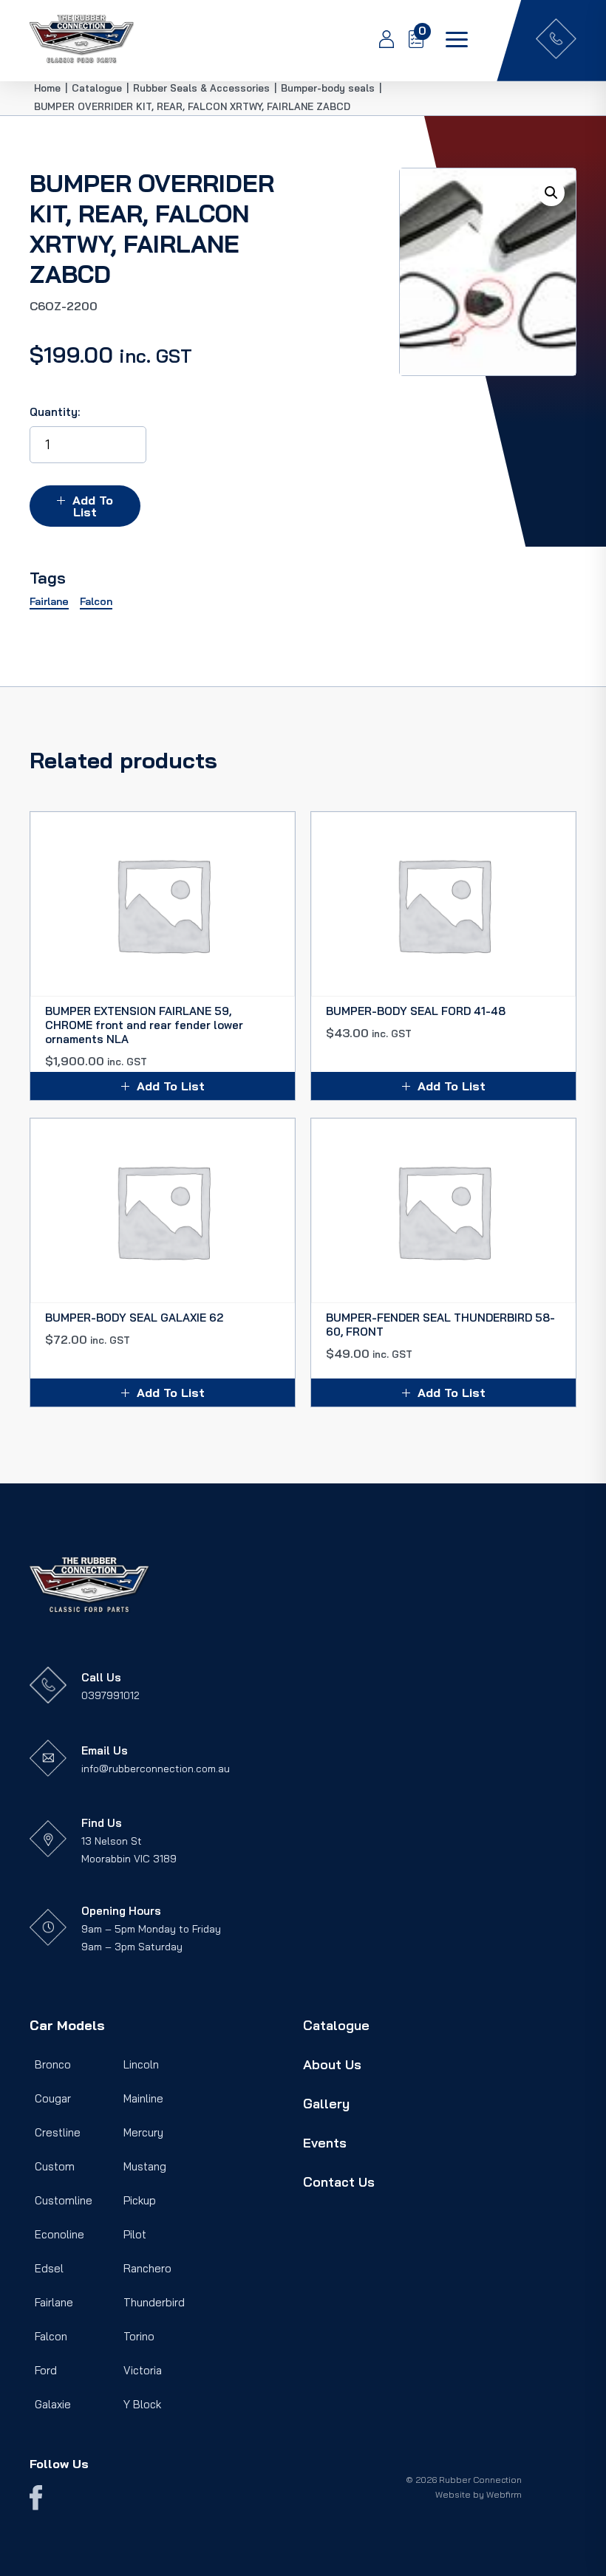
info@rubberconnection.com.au (156, 1769)
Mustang (145, 2166)
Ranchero (147, 2268)
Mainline (143, 2098)
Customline (64, 2200)
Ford (46, 2370)
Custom (55, 2166)
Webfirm (504, 2494)
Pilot (135, 2234)
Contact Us (339, 2182)
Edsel (49, 2268)
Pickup (140, 2200)
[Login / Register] (379, 41)
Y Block (142, 2404)
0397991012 (110, 1695)
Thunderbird (154, 2302)
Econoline (59, 2234)
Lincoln (141, 2064)
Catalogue (336, 2025)
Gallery (326, 2104)
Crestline (58, 2132)
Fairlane (54, 2302)
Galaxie (53, 2404)
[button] (551, 193)
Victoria (143, 2370)
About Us (332, 2064)
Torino (139, 2336)
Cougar (53, 2098)
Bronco (53, 2064)
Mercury (143, 2132)
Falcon (51, 2336)
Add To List (93, 506)
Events (325, 2143)
